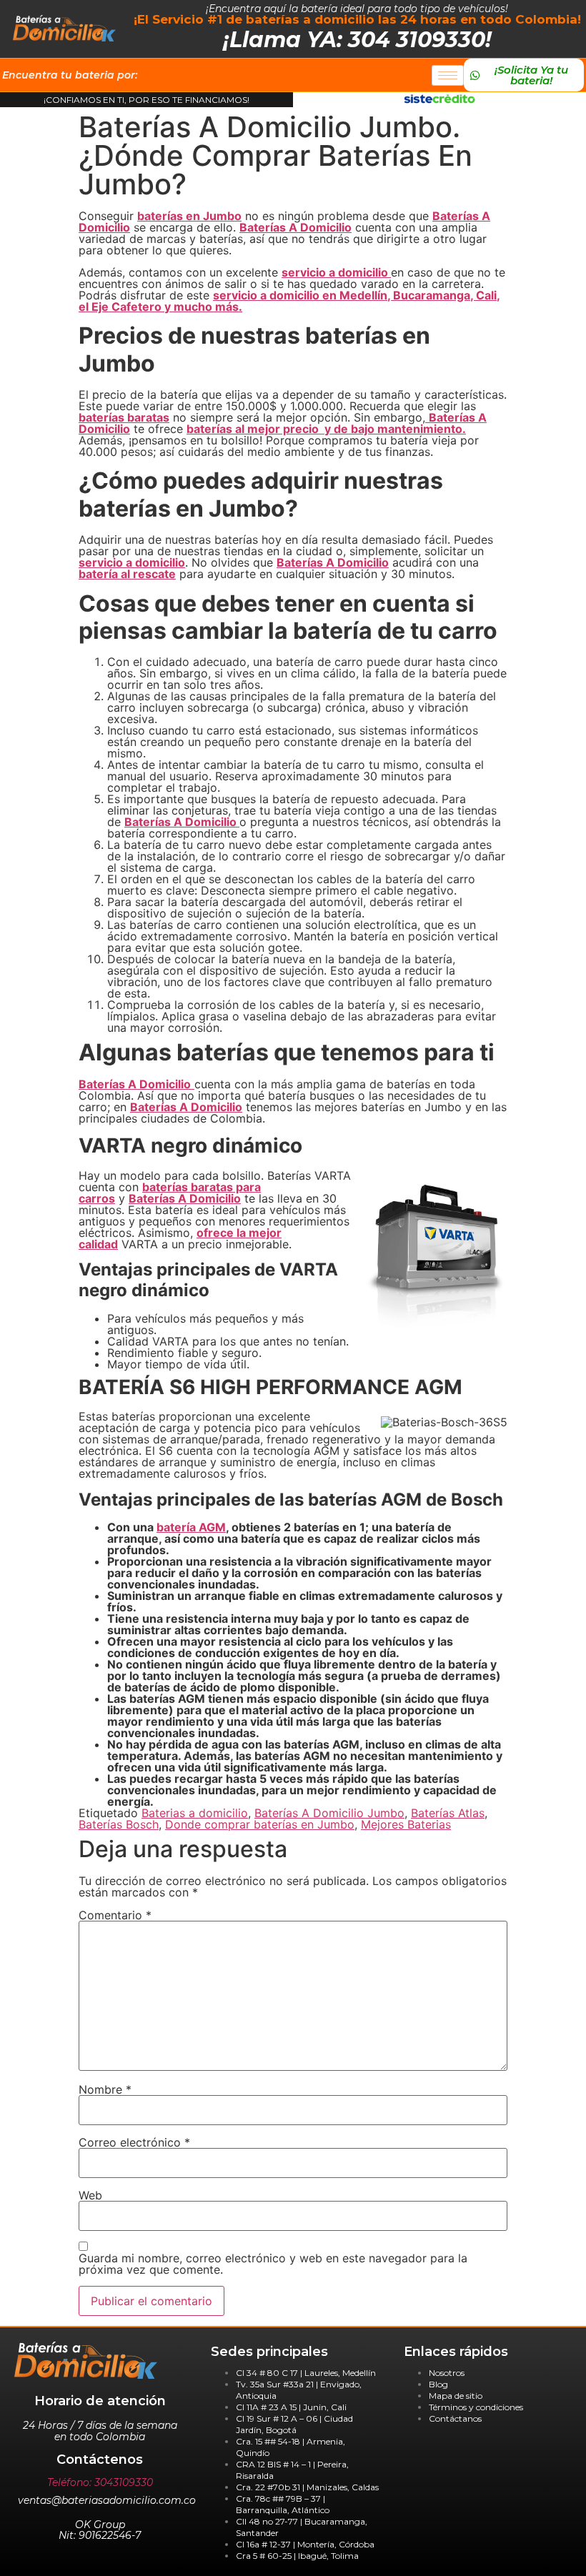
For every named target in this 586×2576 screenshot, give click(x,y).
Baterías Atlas (448, 1813)
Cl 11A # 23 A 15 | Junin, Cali (291, 2407)
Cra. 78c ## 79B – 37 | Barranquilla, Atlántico (283, 2504)
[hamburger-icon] (448, 75)
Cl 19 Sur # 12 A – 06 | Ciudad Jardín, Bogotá (294, 2424)
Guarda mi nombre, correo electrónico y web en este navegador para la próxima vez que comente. (273, 2264)
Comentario (115, 1915)
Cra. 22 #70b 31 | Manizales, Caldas (307, 2487)
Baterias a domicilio (195, 1813)
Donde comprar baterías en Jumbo (260, 1824)
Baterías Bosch (119, 1824)
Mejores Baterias (406, 1824)
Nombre (105, 2089)
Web (90, 2195)
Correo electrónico (134, 2142)
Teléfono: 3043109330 (100, 2482)
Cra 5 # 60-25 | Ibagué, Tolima (297, 2556)
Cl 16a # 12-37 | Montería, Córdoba (305, 2544)
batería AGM (191, 1527)
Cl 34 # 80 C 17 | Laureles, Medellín (306, 2373)
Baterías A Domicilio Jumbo (329, 1813)
